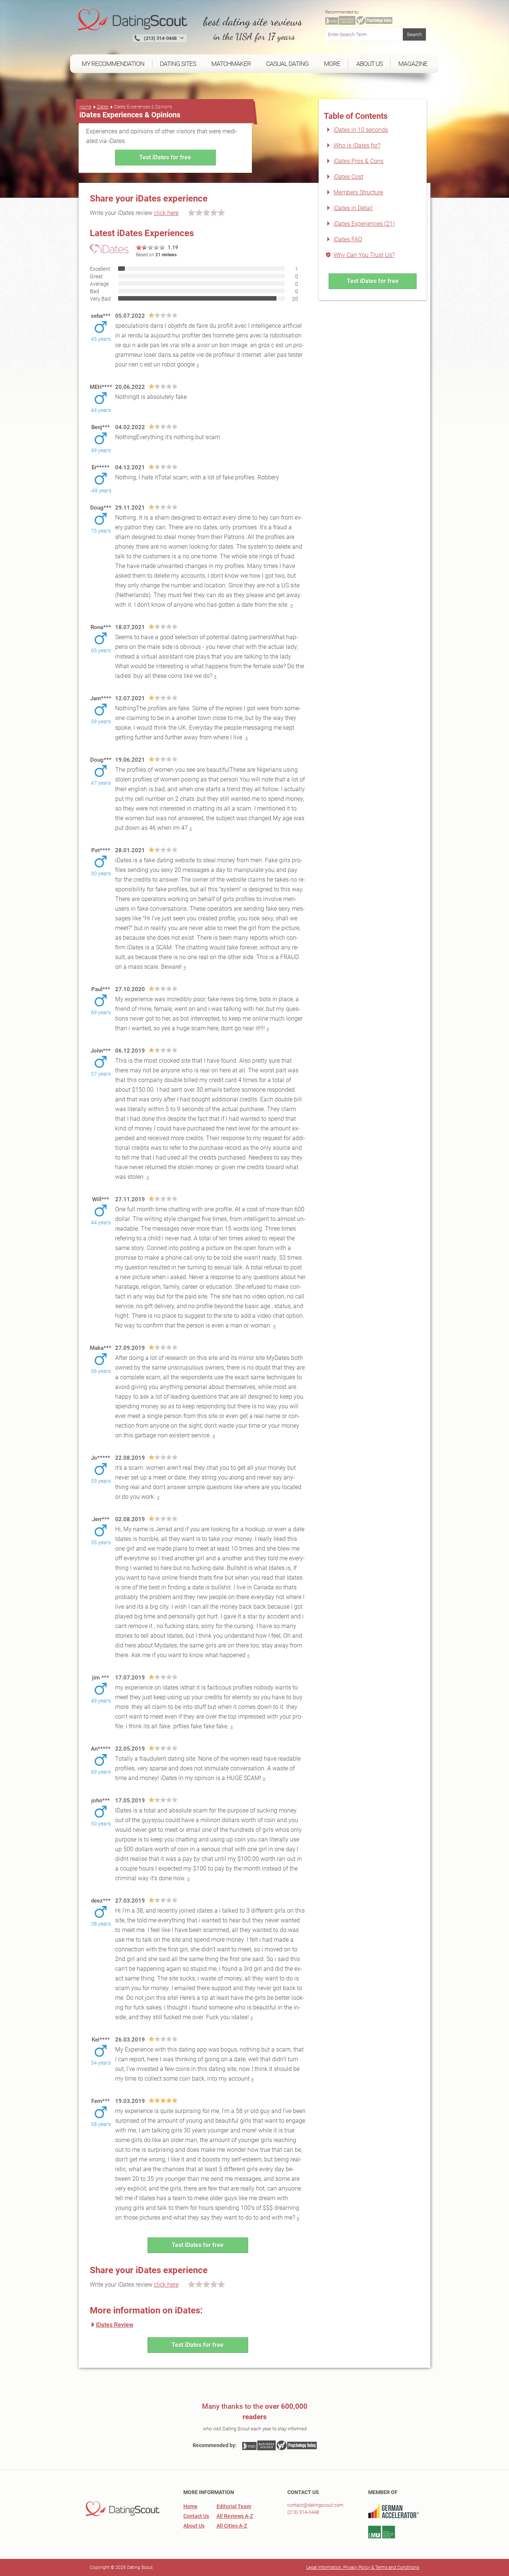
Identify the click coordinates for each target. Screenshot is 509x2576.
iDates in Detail (353, 208)
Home (85, 107)
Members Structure (358, 192)
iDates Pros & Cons (358, 161)
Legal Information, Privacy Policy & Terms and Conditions (363, 2567)
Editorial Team (234, 2506)
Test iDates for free (165, 157)
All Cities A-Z (232, 2526)
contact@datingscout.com (315, 2505)
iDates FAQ (348, 239)
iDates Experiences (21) (364, 224)
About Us (194, 2526)
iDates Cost (348, 177)
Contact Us (196, 2516)
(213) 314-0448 (303, 2512)
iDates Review (115, 2325)
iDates (102, 107)
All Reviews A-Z (235, 2516)
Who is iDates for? (357, 145)
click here (166, 213)
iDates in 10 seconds (361, 130)
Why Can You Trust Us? (364, 255)
